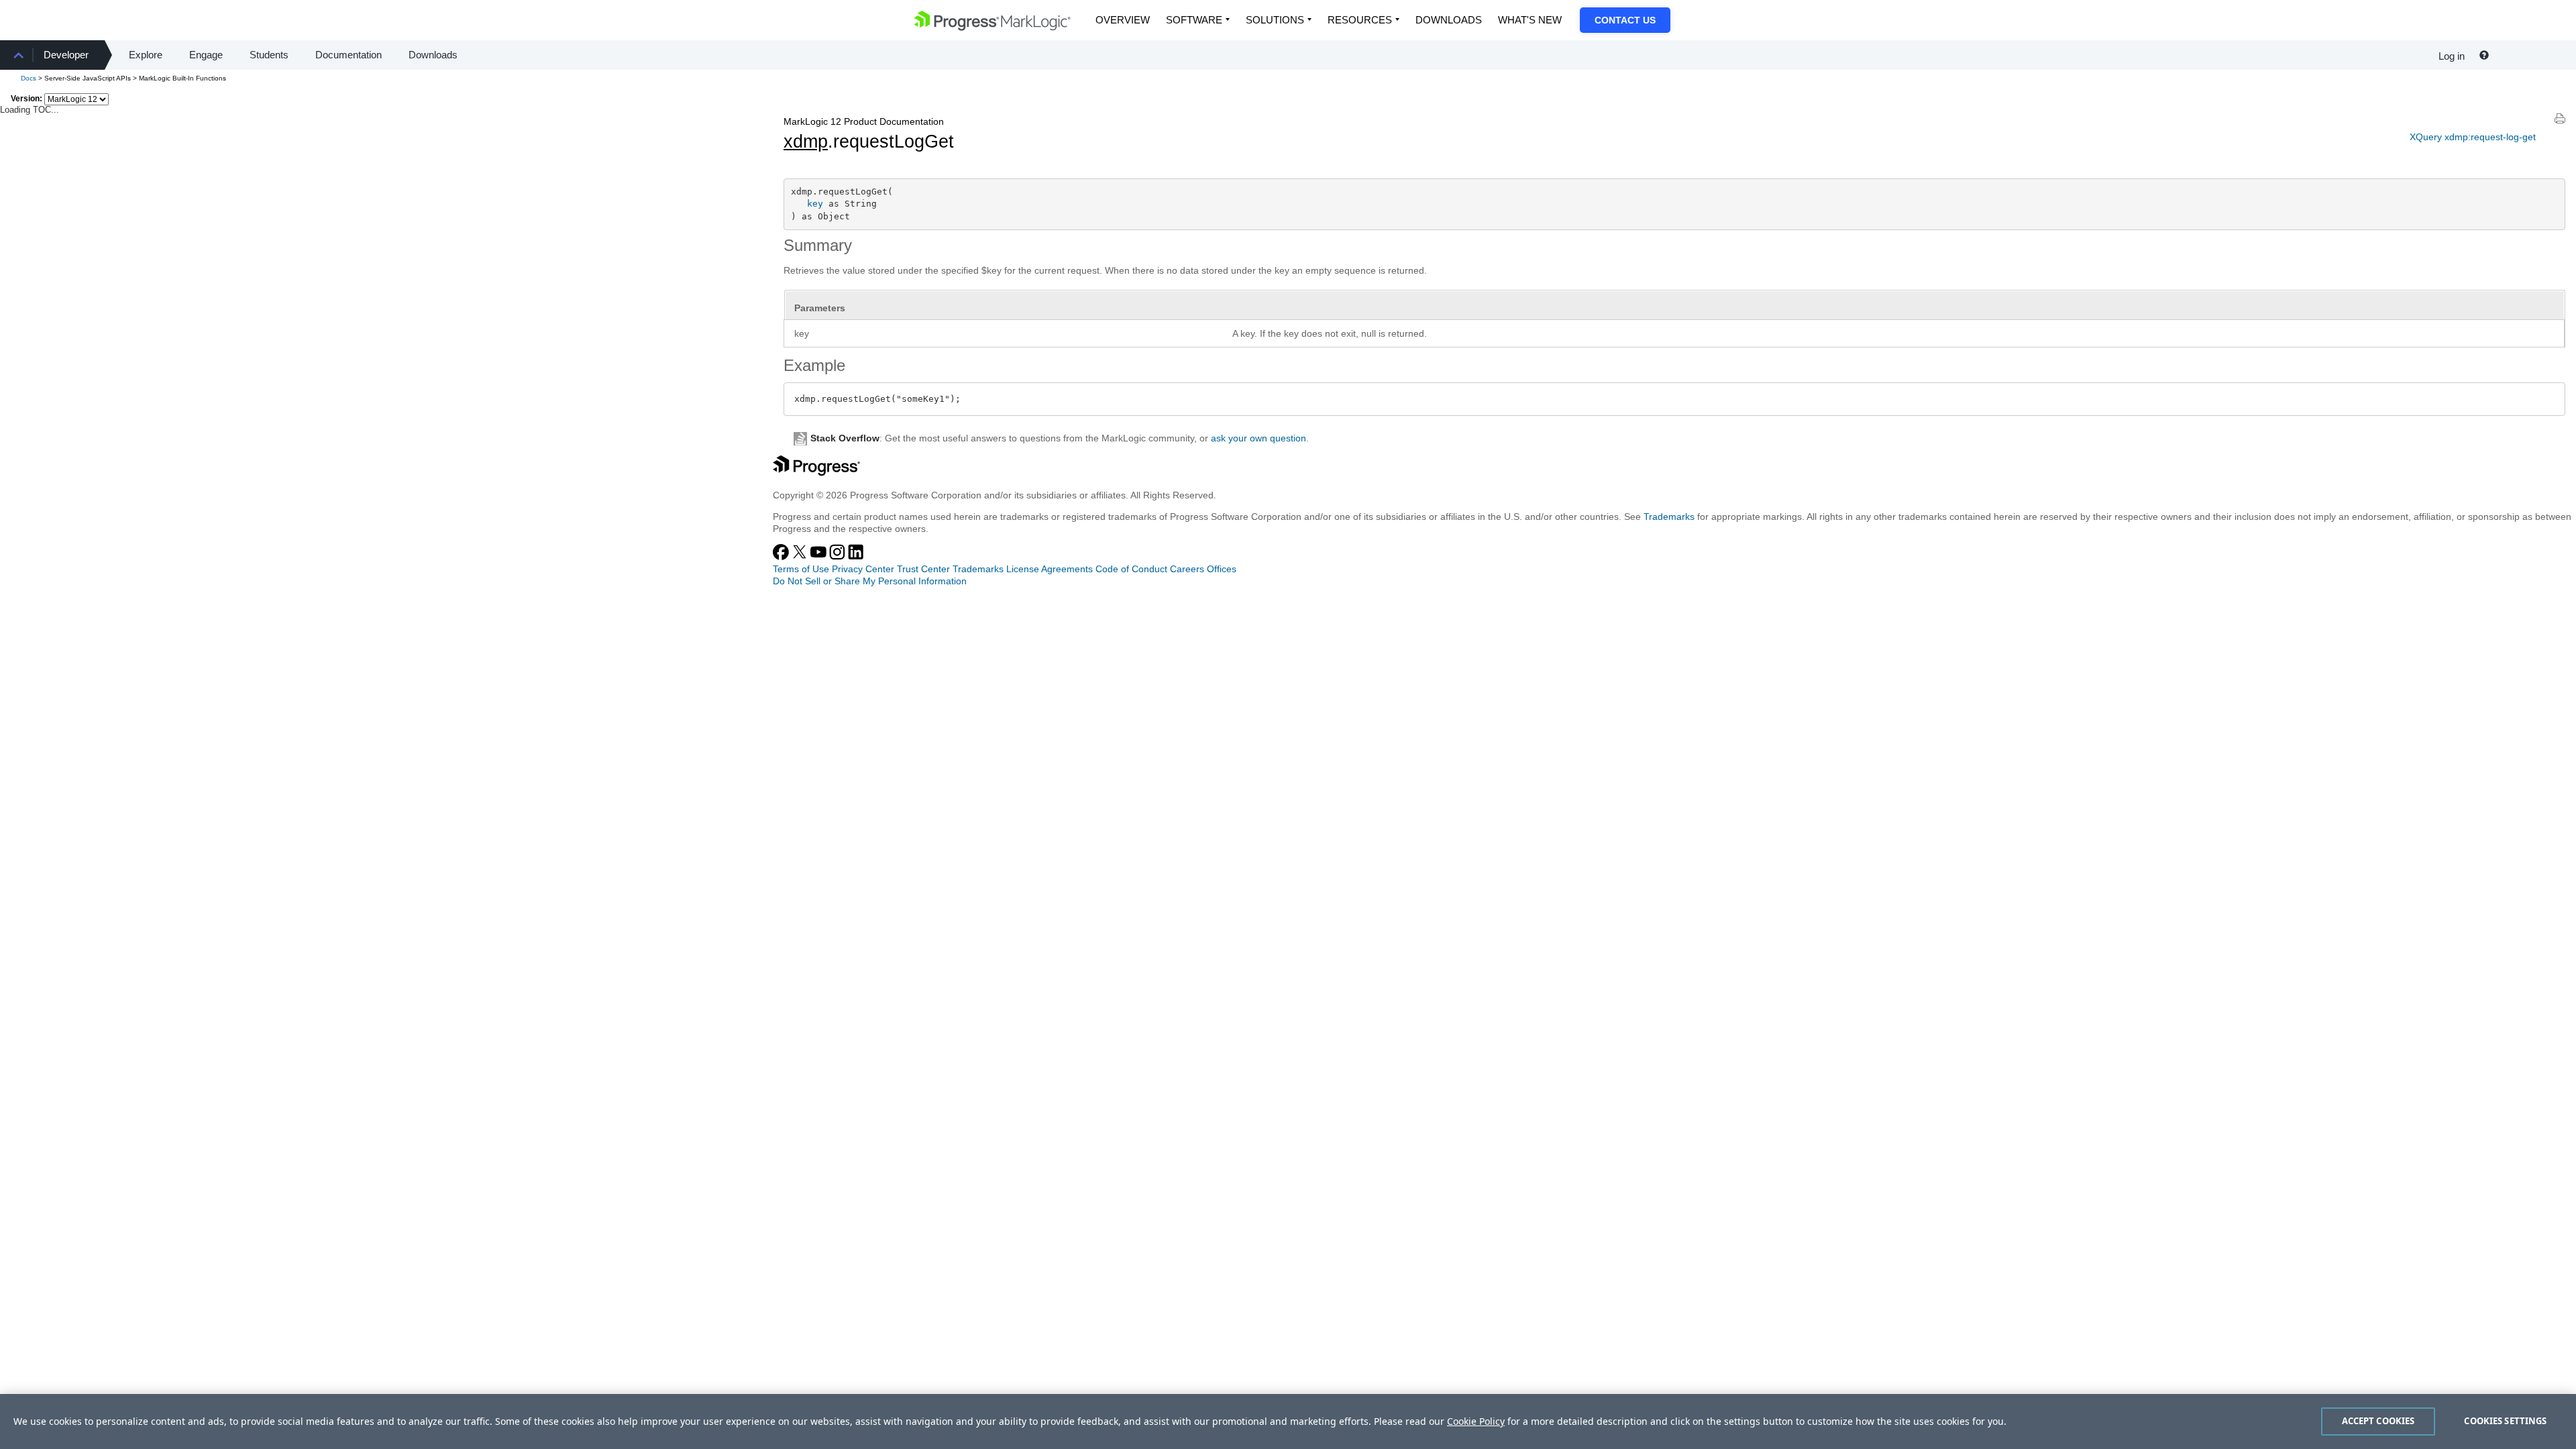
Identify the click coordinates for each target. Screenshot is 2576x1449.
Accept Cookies (2378, 1421)
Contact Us (1625, 20)
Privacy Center (863, 569)
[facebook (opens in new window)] (782, 557)
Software (1194, 20)
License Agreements (1050, 569)
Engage (206, 55)
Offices (1222, 569)
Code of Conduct (1131, 569)
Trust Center (923, 569)
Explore (146, 55)
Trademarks (1669, 517)
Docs (29, 78)
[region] (1288, 1421)
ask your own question (1258, 438)
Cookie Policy (1476, 1421)
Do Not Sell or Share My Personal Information (870, 581)
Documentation (348, 55)
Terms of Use (801, 569)
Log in (2452, 56)
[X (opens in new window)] (801, 557)
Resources (1360, 20)
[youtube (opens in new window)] (820, 557)
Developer (66, 55)
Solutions (1275, 20)
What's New (1530, 20)
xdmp (806, 142)
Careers (1187, 569)
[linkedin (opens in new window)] (856, 557)
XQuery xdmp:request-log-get (2473, 137)
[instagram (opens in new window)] (839, 557)
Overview (1123, 20)
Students (269, 55)
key (815, 204)
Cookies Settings (2505, 1421)
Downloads (1449, 20)
